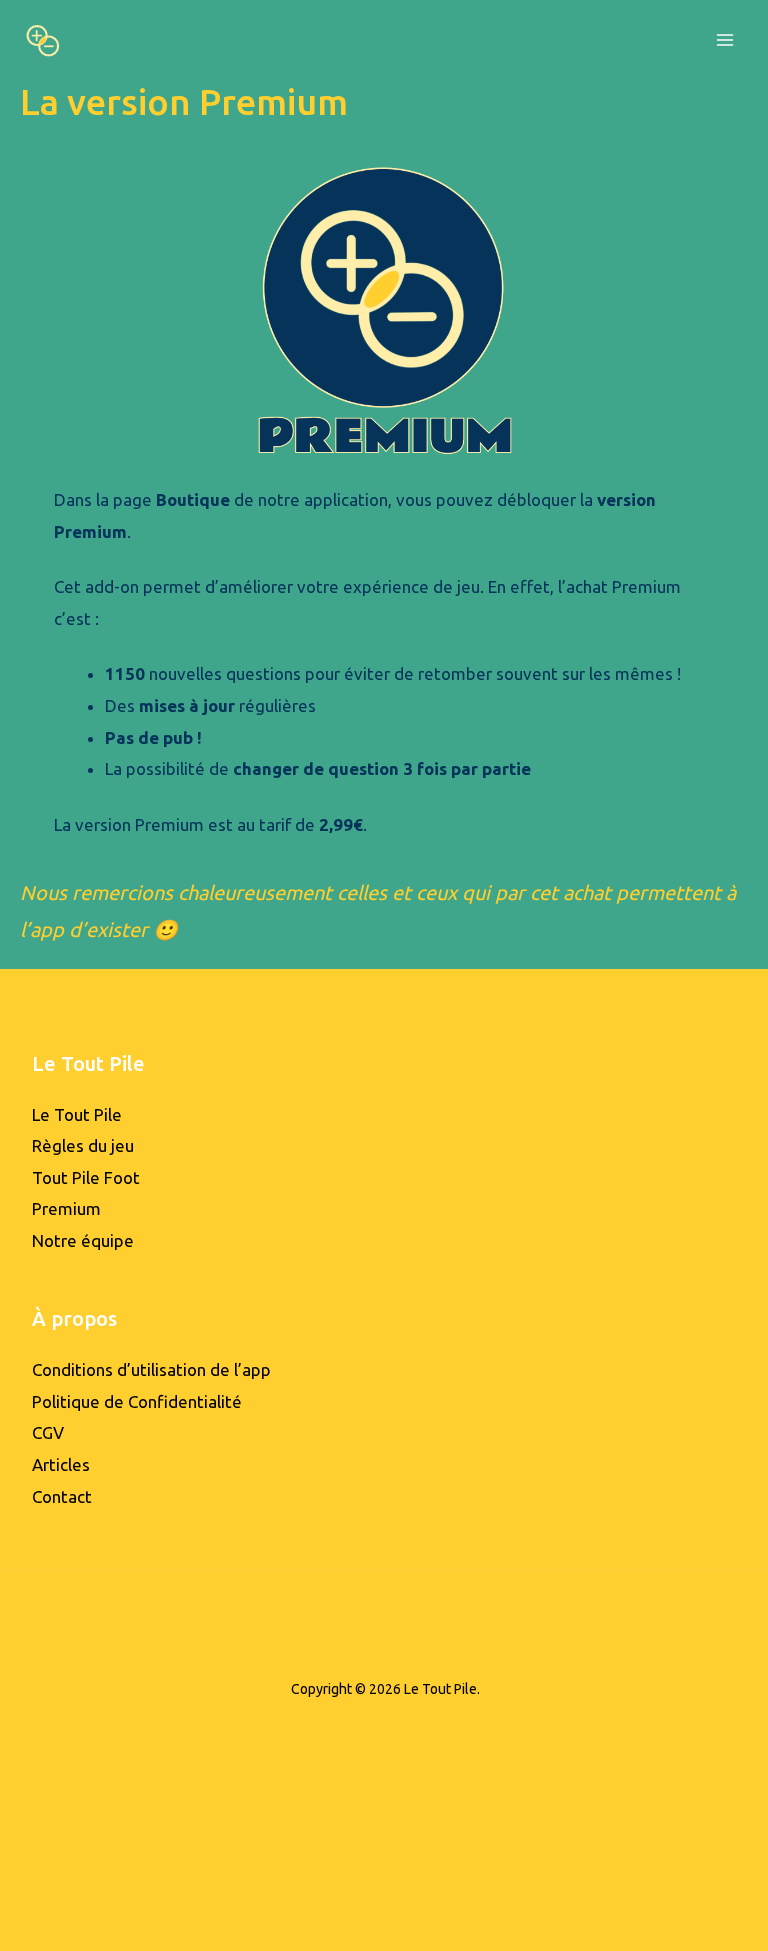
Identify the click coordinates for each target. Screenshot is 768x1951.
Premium (66, 1208)
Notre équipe (83, 1240)
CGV (48, 1432)
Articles (61, 1464)
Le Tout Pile (77, 1114)
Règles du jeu (83, 1145)
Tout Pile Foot (86, 1177)
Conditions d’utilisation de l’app (151, 1369)
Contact (62, 1496)
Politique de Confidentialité (137, 1401)
